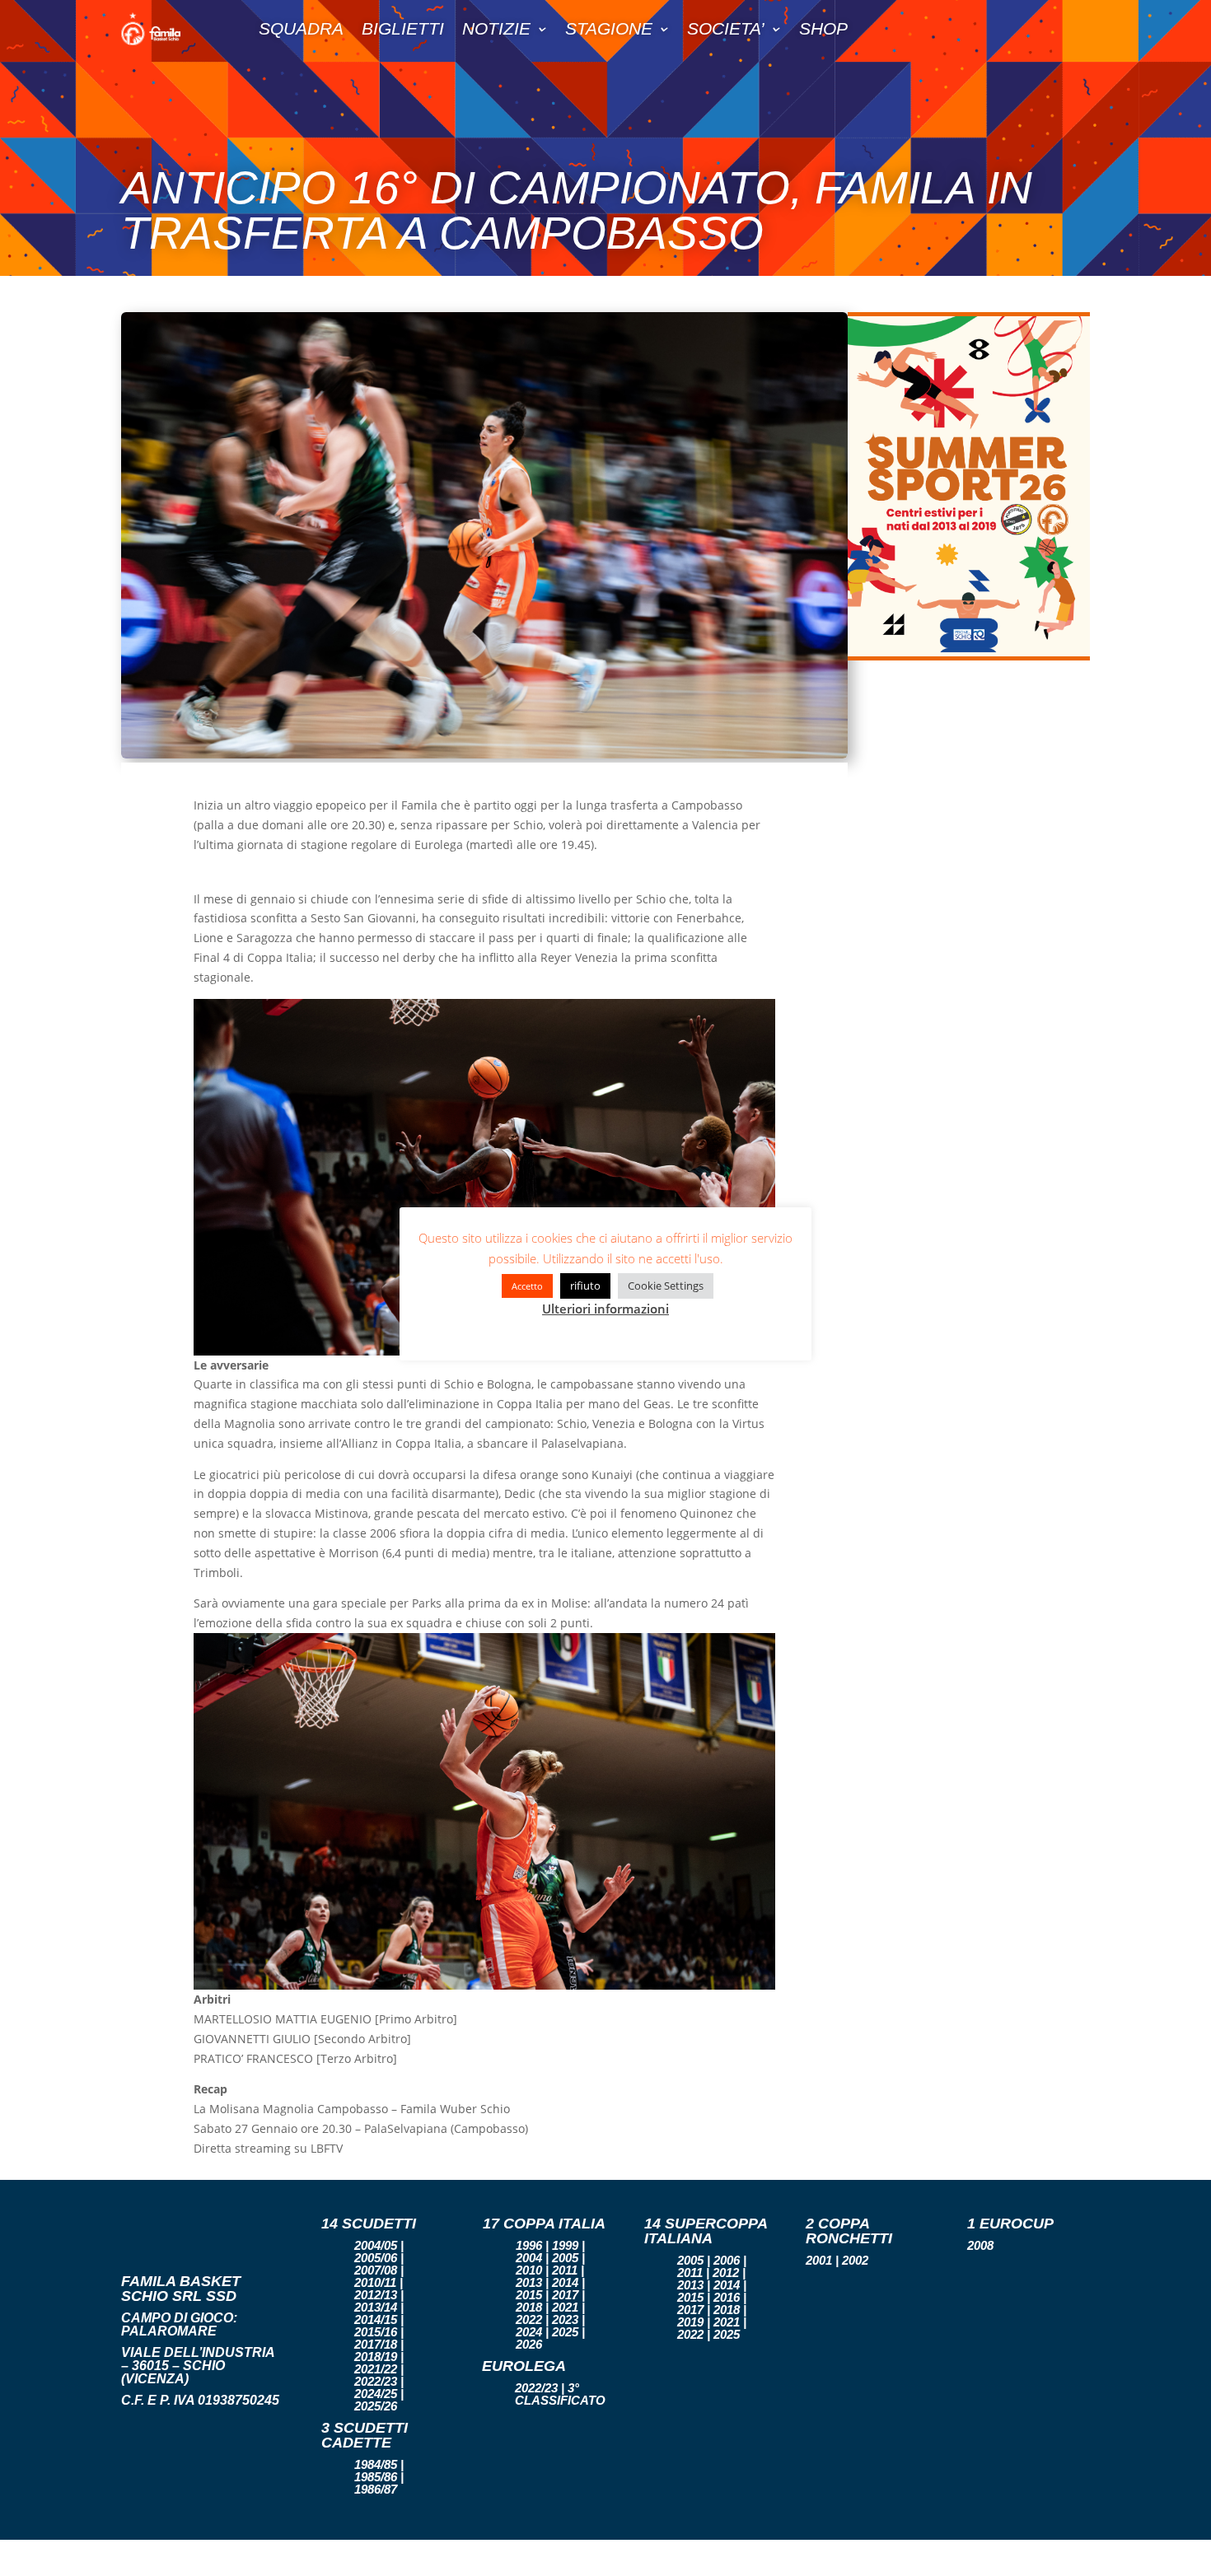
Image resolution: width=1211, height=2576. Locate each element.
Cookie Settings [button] (666, 1286)
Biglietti (403, 28)
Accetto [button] (527, 1286)
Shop (823, 28)
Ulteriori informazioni (605, 1309)
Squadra (301, 28)
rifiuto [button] (585, 1286)
